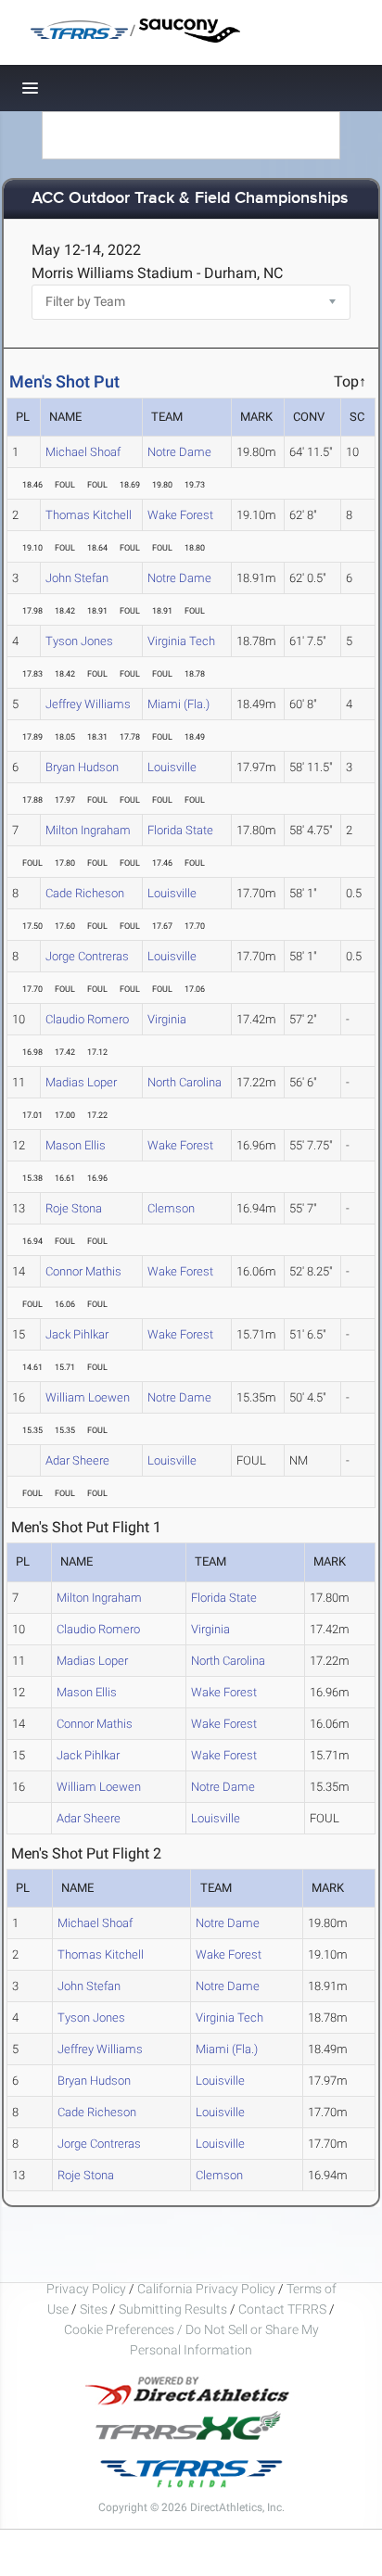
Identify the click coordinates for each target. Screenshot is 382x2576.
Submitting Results (173, 2309)
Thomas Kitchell (89, 515)
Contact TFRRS (284, 2309)
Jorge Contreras (87, 956)
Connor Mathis (83, 1271)
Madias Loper (81, 1082)
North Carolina (185, 1082)
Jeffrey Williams (88, 704)
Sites (94, 2309)
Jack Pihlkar (77, 1334)
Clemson (171, 1208)
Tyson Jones (79, 641)
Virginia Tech (181, 641)
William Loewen (88, 1397)
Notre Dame (179, 452)
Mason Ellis (76, 1145)
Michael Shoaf (83, 452)
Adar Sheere (77, 1460)
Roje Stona (74, 1208)
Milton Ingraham (88, 830)
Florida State (180, 830)
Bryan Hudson (82, 767)
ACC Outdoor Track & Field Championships (190, 199)
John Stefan (77, 578)
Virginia (167, 1019)
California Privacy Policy (206, 2289)
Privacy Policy (86, 2289)
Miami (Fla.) (178, 704)
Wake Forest (180, 515)
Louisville (172, 767)
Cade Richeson (85, 893)
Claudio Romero (87, 1019)
